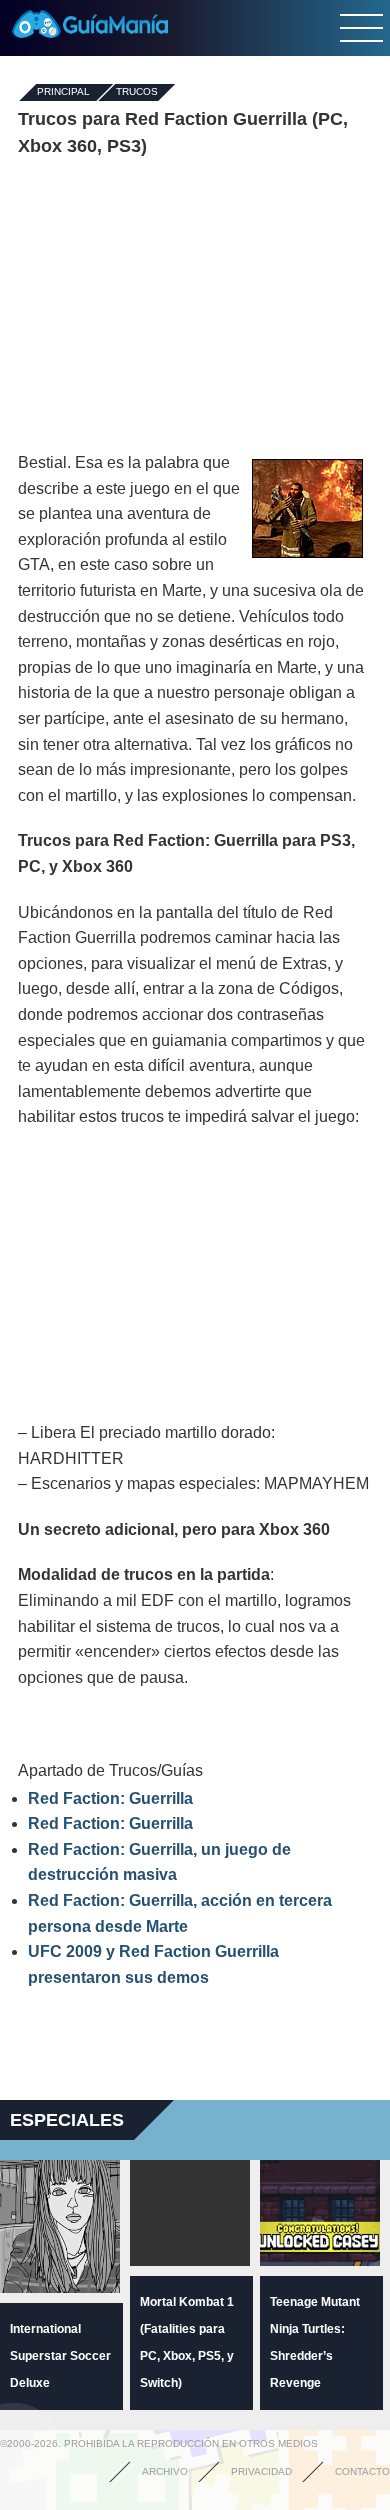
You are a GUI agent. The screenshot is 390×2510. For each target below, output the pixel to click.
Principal (63, 92)
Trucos (137, 92)
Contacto (362, 2471)
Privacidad (261, 2471)
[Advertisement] (195, 305)
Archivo (165, 2471)
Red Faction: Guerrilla (110, 1798)
